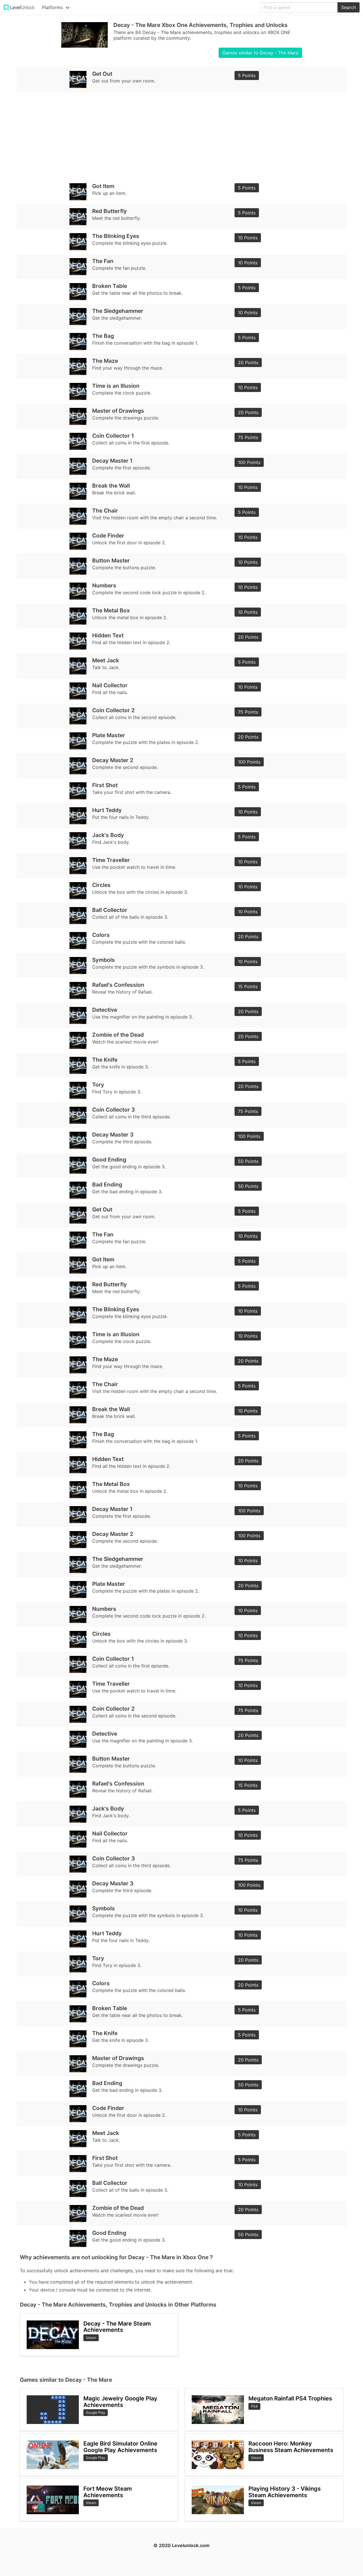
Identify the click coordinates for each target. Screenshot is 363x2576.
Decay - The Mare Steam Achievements (117, 2327)
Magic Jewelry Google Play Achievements (120, 2402)
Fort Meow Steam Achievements (108, 2492)
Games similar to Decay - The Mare (260, 53)
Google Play (96, 2412)
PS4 (254, 2406)
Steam (91, 2338)
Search (349, 7)
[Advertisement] (181, 136)
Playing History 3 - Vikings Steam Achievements (285, 2492)
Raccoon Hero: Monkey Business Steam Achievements (291, 2447)
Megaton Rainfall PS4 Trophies (290, 2398)
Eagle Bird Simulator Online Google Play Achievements (120, 2447)
